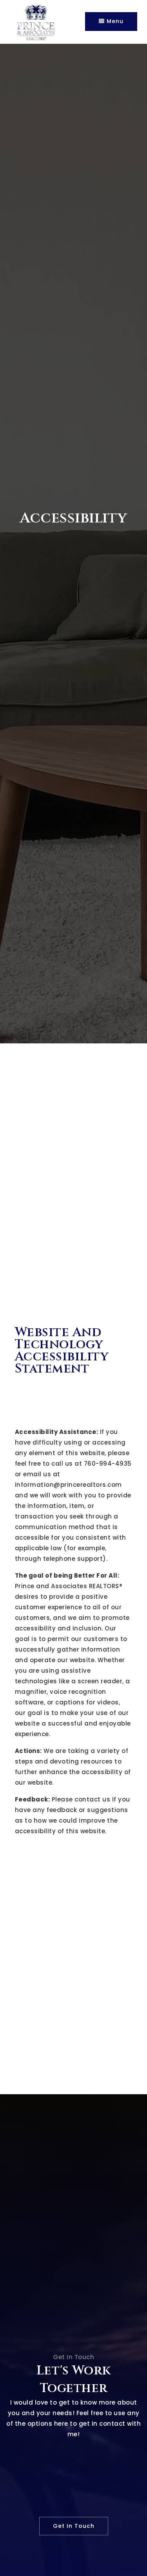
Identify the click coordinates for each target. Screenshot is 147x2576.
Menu (114, 21)
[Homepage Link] (36, 21)
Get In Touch (74, 2526)
